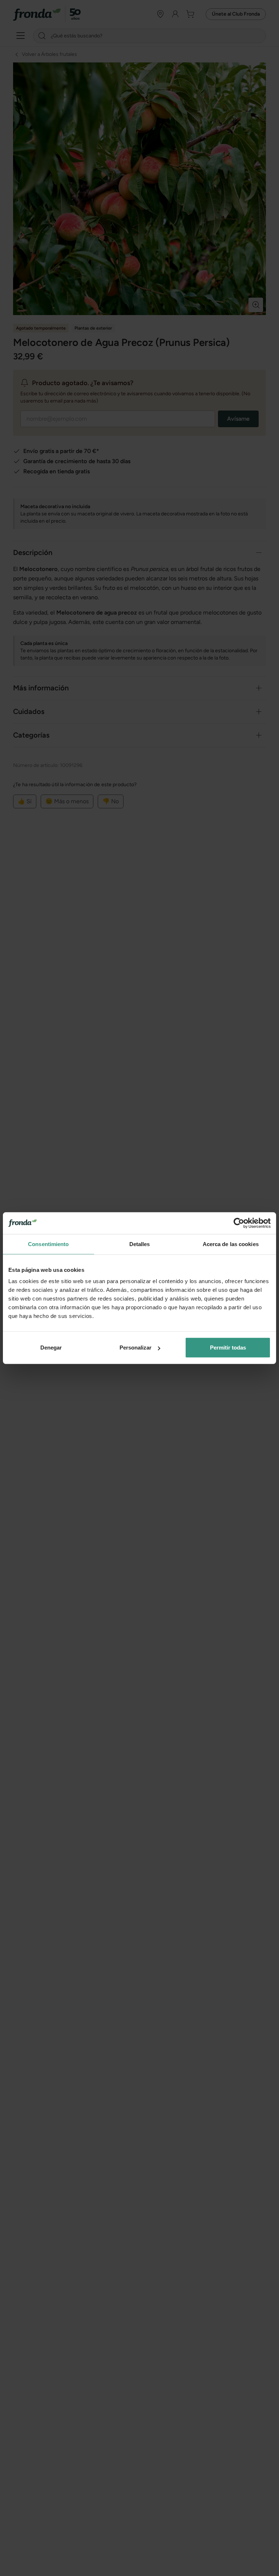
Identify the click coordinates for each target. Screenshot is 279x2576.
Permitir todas (228, 1348)
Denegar (51, 1348)
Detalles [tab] (140, 1244)
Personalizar (136, 1348)
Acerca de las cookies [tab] (231, 1244)
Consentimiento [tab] (48, 1244)
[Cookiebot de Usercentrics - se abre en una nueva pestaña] (239, 1223)
